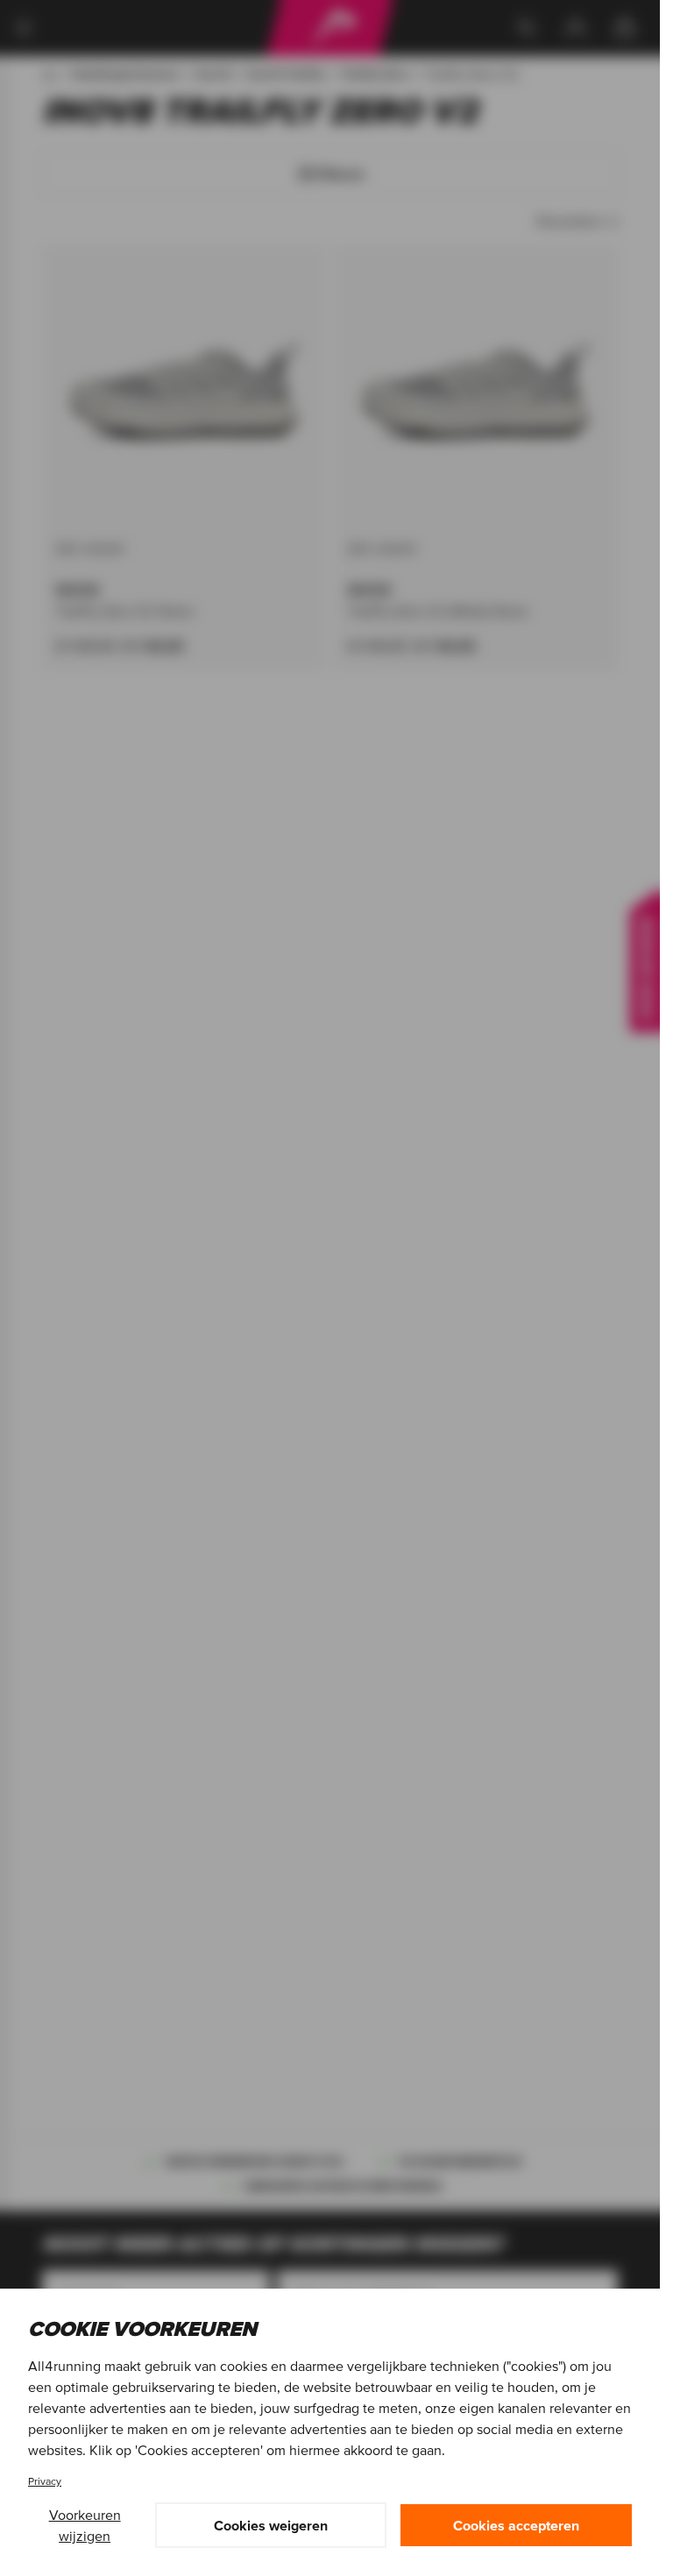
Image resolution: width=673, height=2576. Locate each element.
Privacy (45, 2481)
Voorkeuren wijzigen (85, 2525)
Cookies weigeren (271, 2525)
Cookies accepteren (516, 2525)
